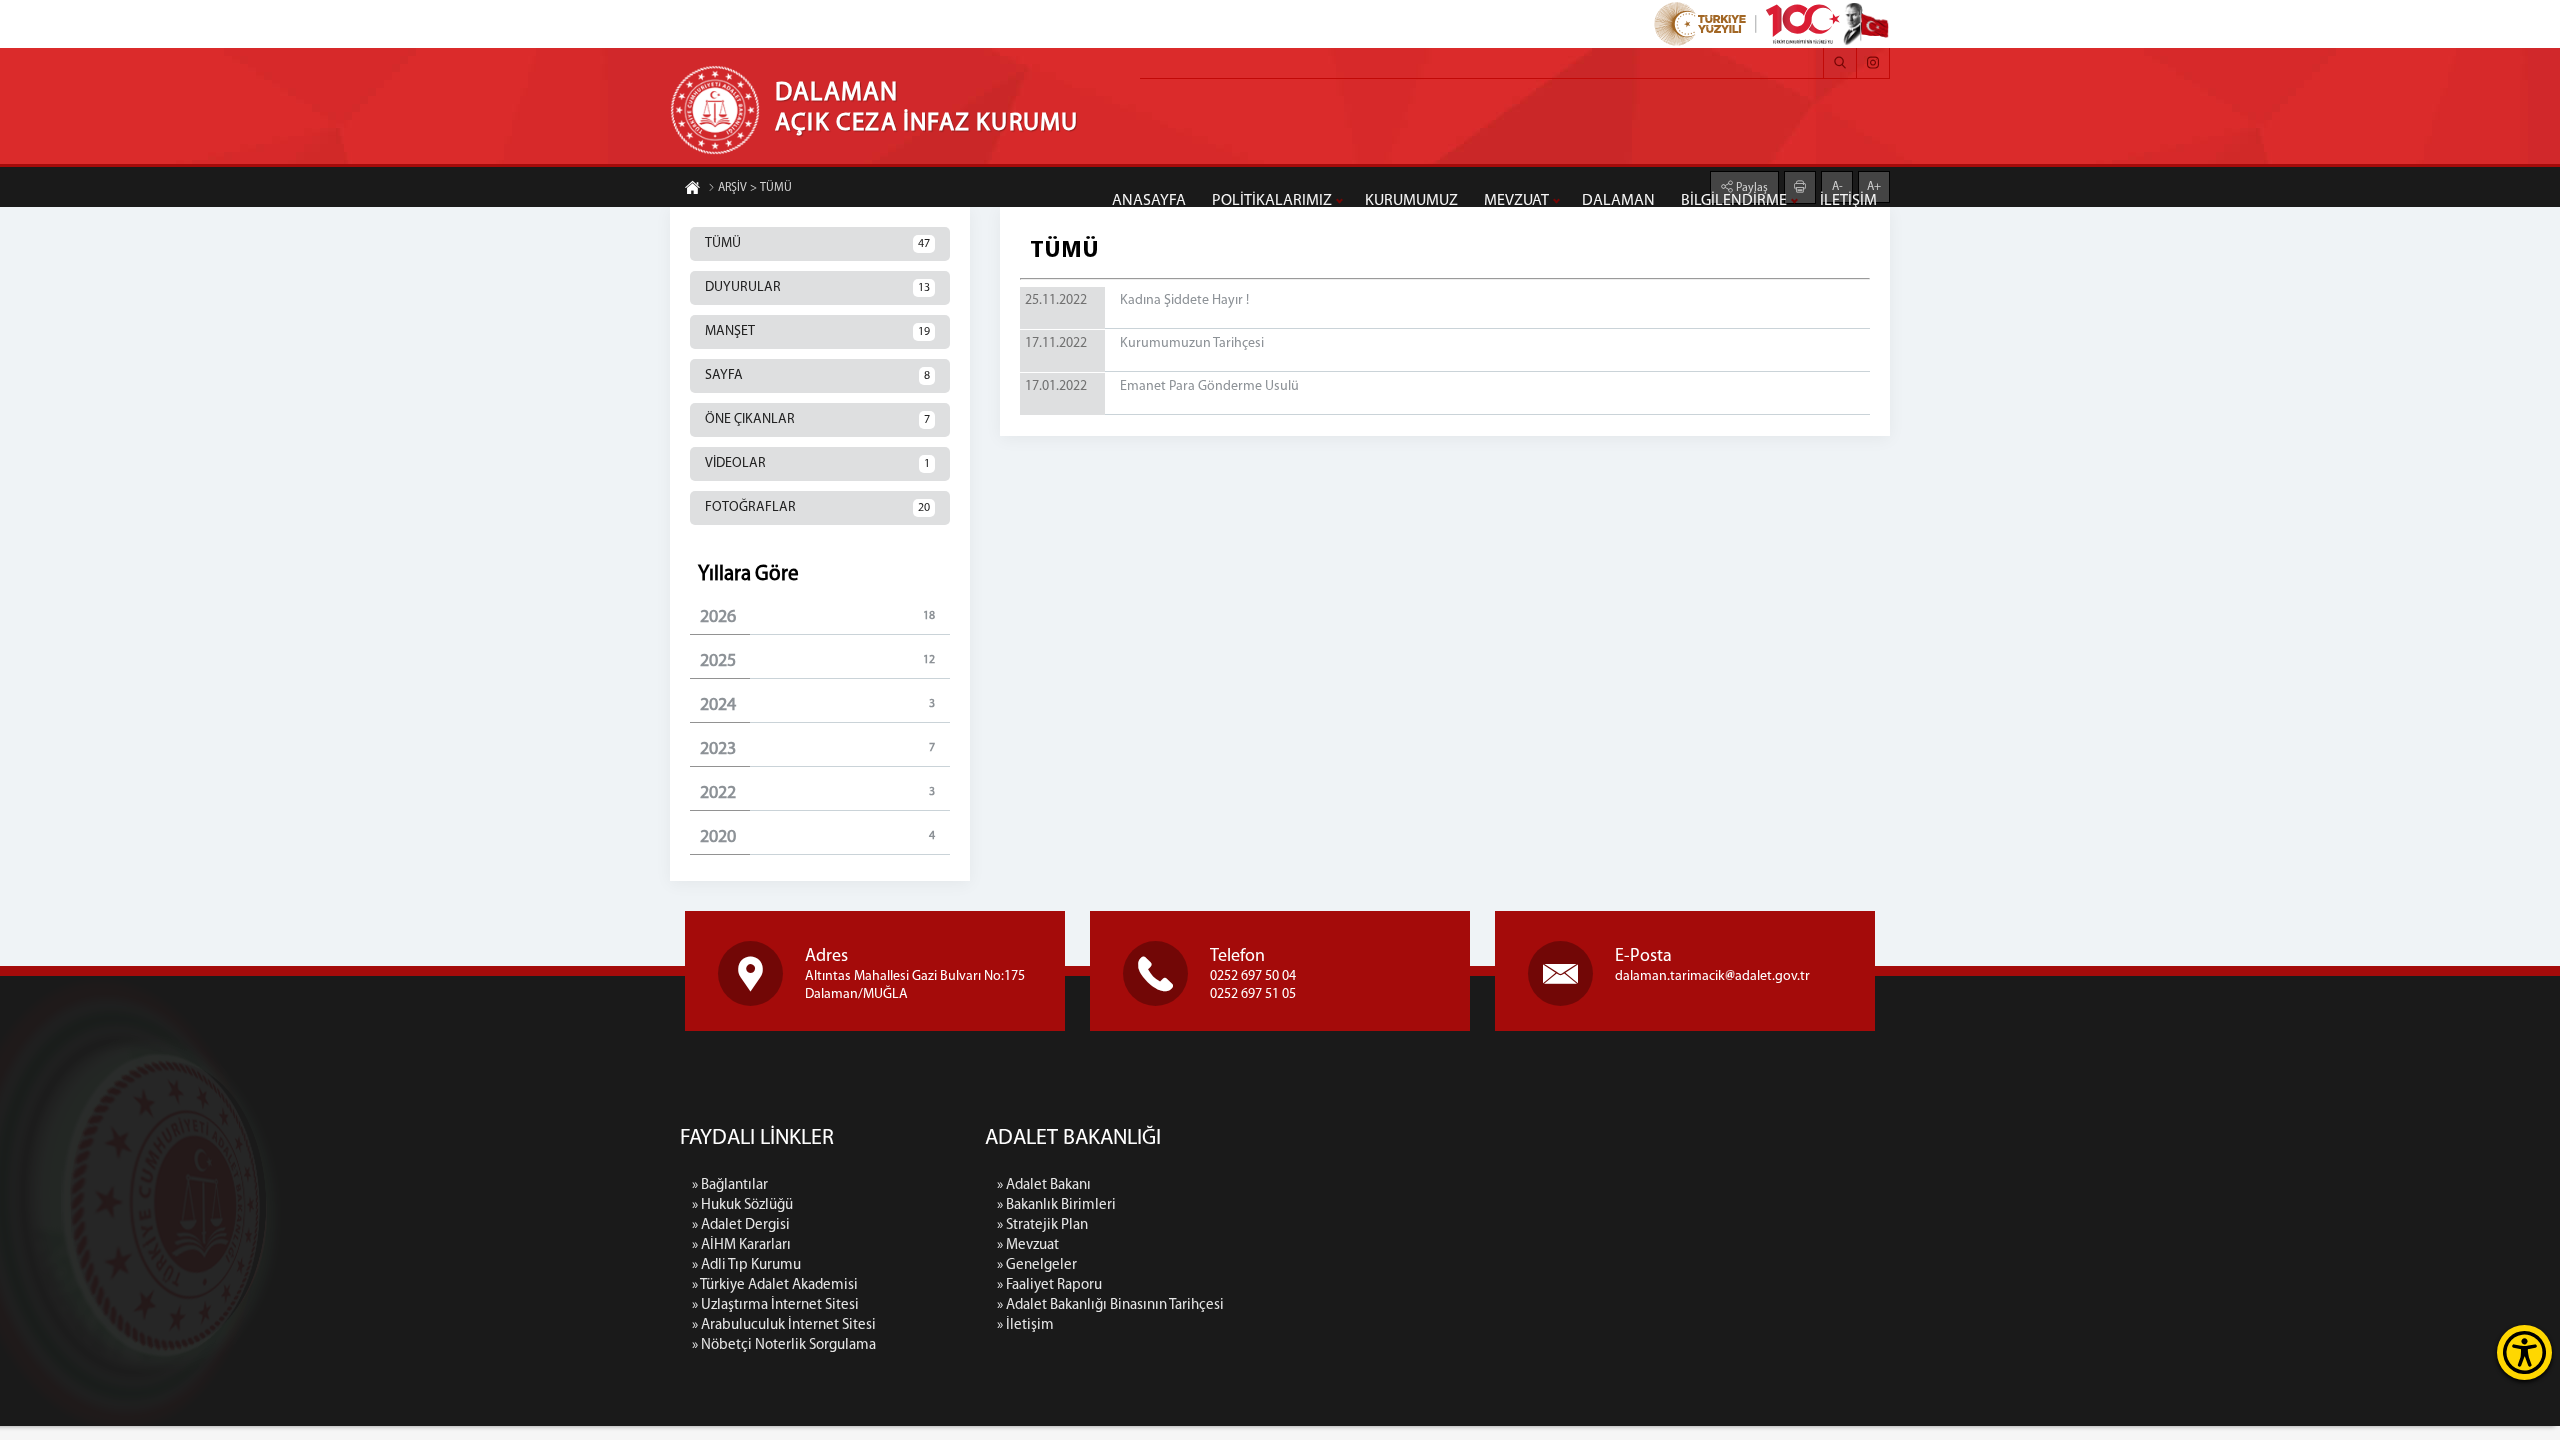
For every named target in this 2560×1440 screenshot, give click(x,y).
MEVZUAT (1516, 201)
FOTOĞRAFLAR (817, 507)
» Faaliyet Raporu (1049, 1285)
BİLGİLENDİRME (1734, 201)
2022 (817, 794)
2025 (817, 662)
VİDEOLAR (817, 463)
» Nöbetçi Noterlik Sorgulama (784, 1345)
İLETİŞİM (1848, 201)
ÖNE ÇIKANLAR (817, 419)
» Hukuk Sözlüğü (742, 1205)
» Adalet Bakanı (1044, 1185)
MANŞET (817, 331)
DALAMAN (1618, 201)
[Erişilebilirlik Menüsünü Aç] (2524, 1352)
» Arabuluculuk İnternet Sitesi (784, 1325)
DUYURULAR (817, 287)
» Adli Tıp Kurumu (746, 1265)
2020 (817, 838)
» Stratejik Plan (1042, 1225)
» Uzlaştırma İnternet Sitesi (775, 1305)
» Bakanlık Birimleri (1056, 1205)
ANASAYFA (1149, 201)
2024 (817, 706)
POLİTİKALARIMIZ (1272, 201)
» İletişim (1025, 1325)
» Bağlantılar (730, 1185)
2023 (817, 750)
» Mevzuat (1028, 1245)
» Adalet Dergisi (741, 1225)
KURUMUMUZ (1411, 201)
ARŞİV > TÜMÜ (755, 188)
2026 (817, 618)
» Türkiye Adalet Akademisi (775, 1285)
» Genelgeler (1037, 1265)
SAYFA (817, 375)
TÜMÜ (817, 243)
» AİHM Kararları (741, 1245)
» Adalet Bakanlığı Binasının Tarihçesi (1110, 1305)
